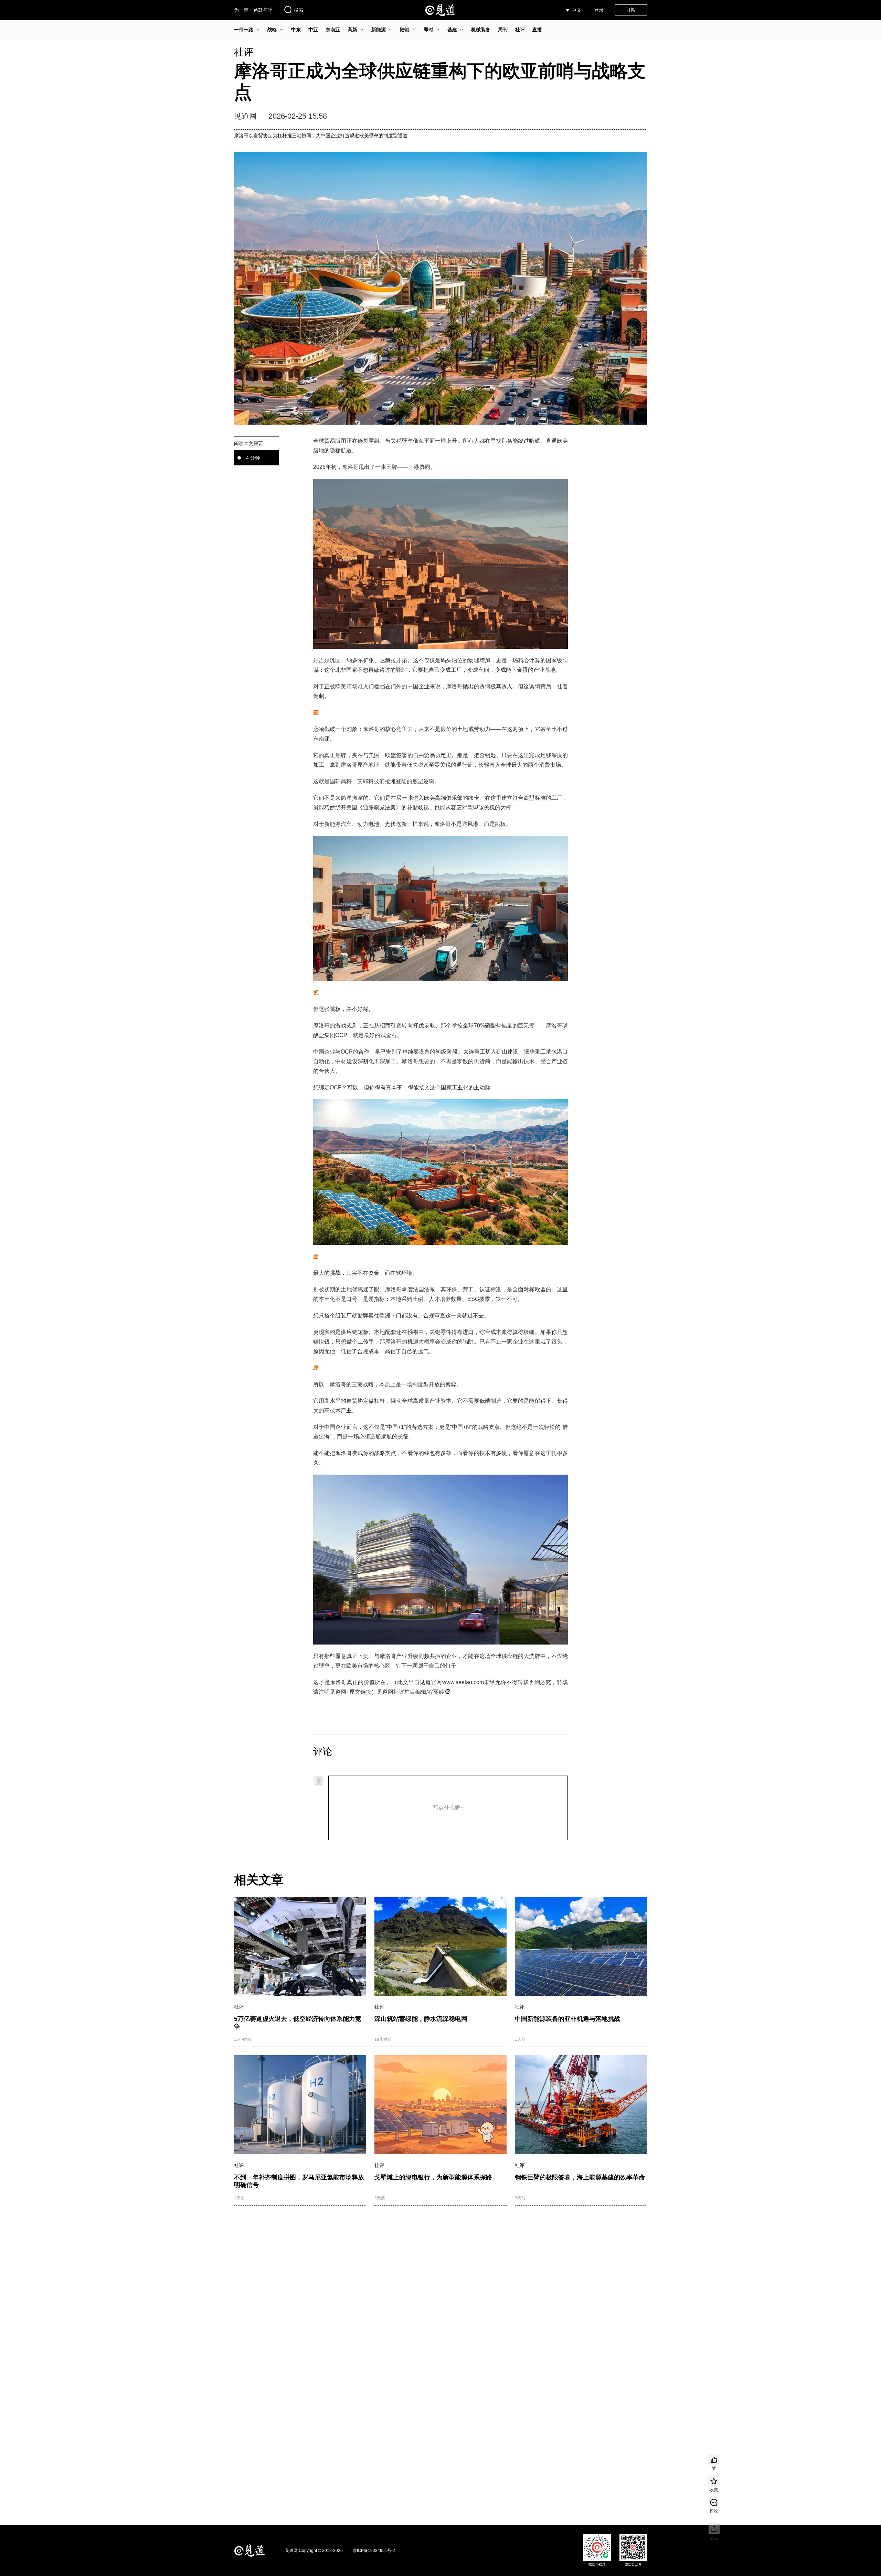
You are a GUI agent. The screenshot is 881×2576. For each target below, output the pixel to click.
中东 (296, 30)
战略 (272, 30)
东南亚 (333, 30)
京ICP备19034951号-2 (374, 2551)
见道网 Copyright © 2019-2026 (314, 2551)
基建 (452, 30)
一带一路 (244, 30)
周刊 (503, 30)
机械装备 (481, 30)
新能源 (379, 30)
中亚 (313, 30)
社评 (520, 30)
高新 (352, 30)
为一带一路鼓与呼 (253, 10)
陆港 (405, 30)
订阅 (631, 10)
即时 (428, 30)
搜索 (299, 10)
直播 (537, 30)
